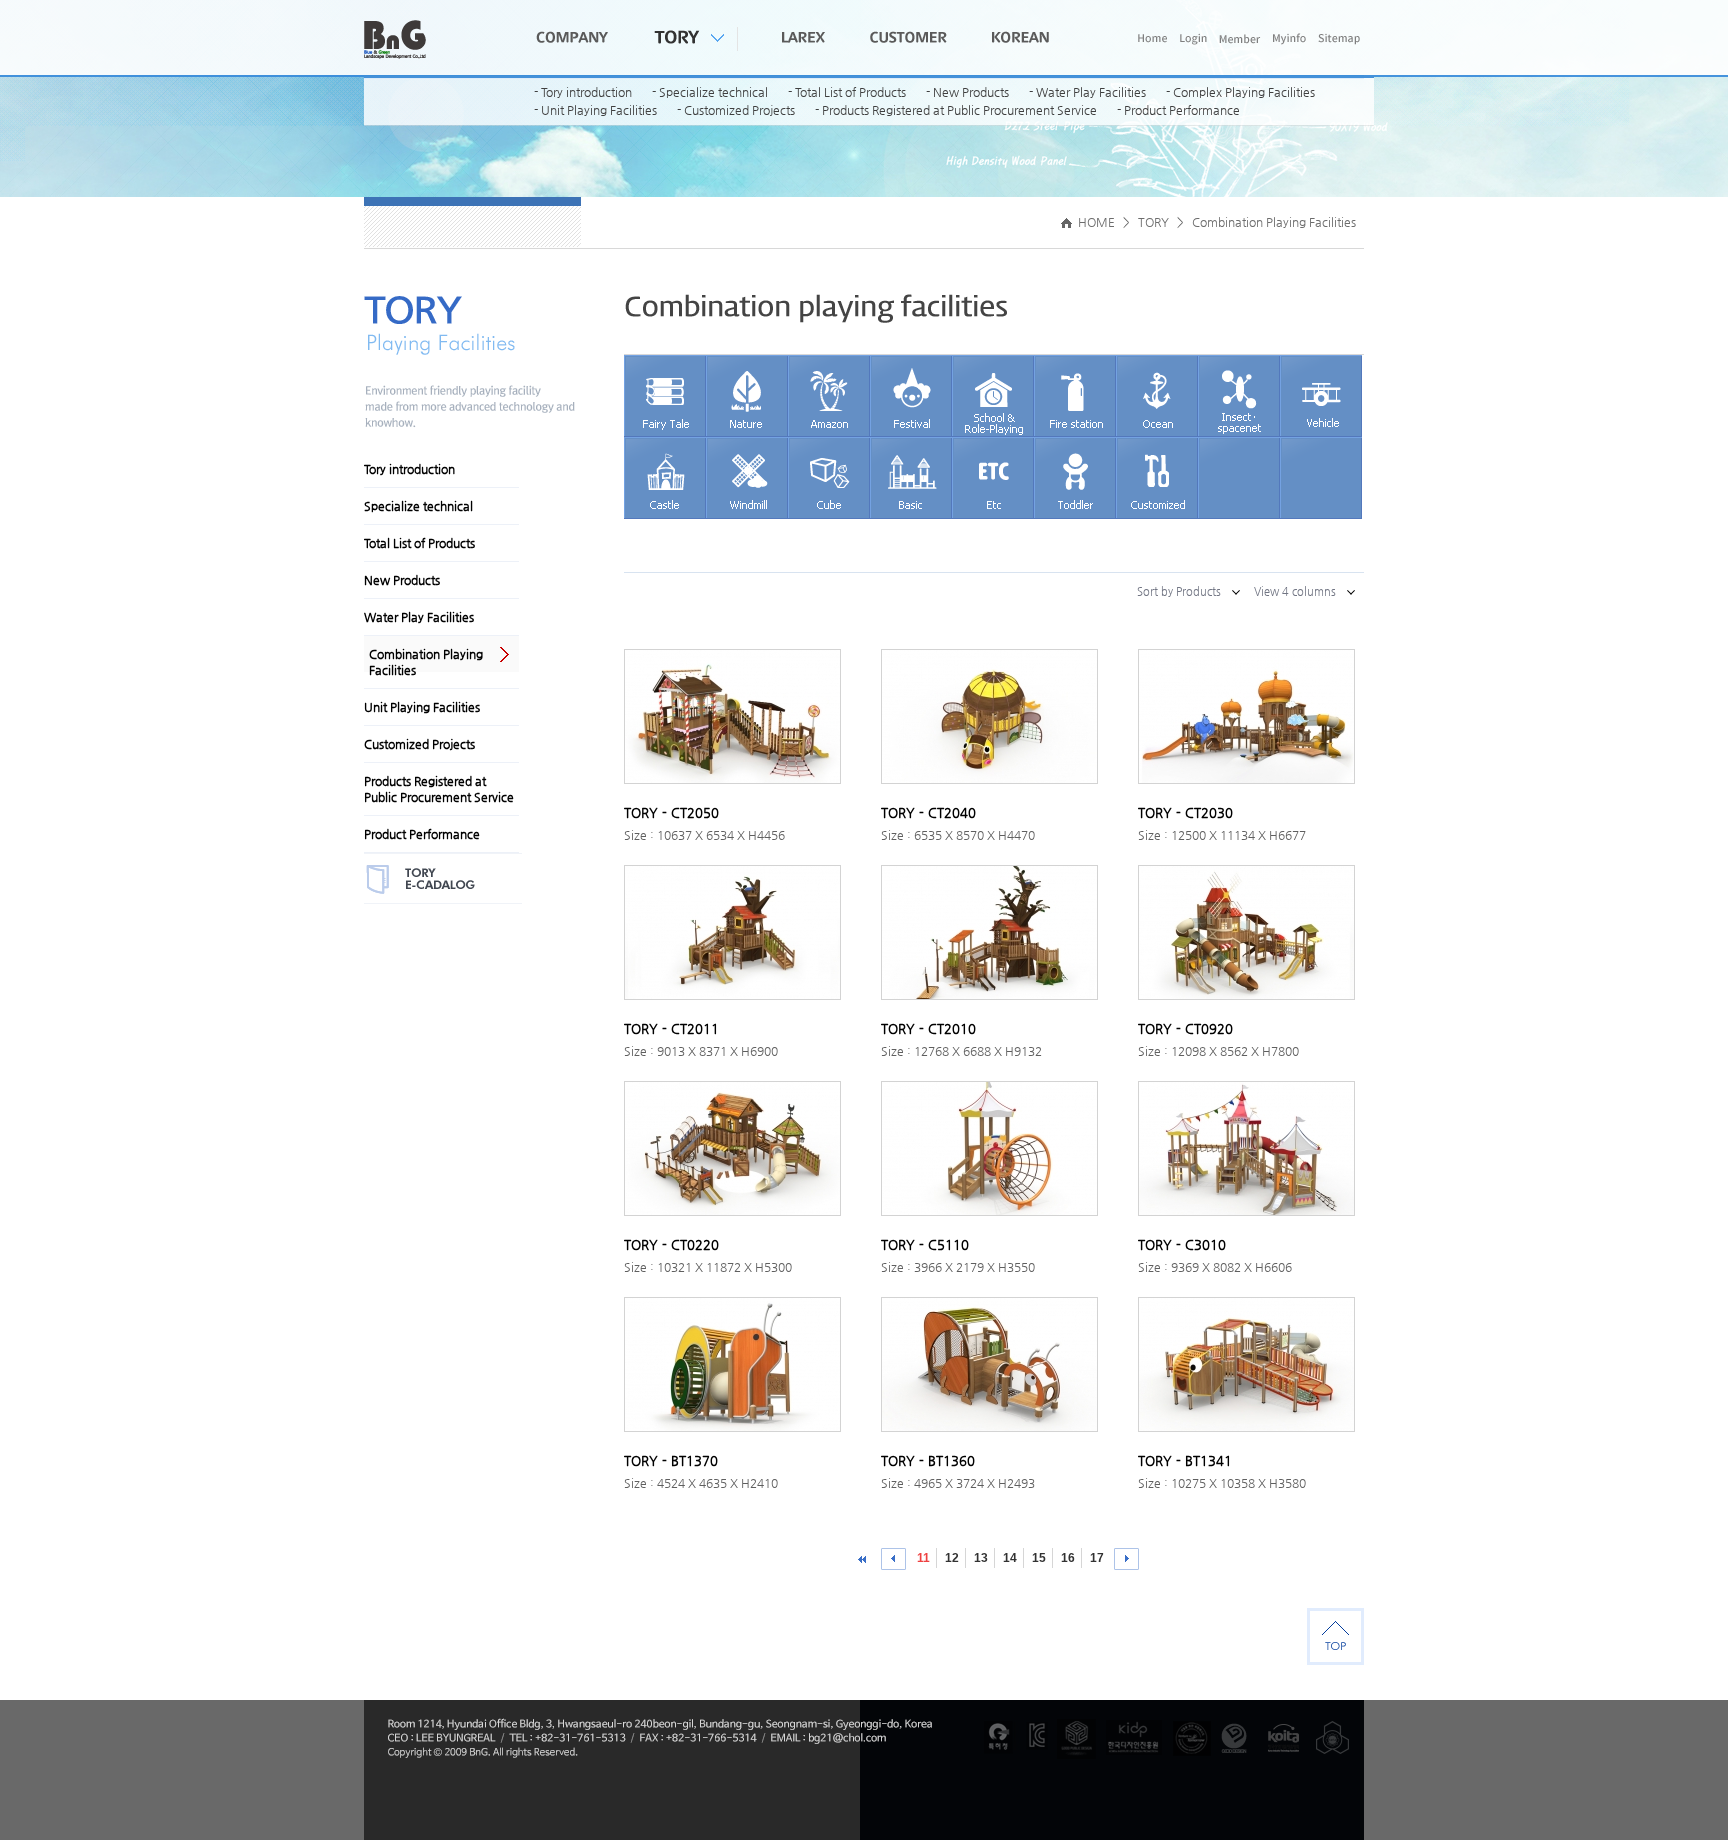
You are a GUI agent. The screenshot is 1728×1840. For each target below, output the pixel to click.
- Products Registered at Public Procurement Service (956, 110)
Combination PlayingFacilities (426, 662)
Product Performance (422, 834)
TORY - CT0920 (1185, 1028)
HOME (1095, 222)
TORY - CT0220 (671, 1244)
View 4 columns (1295, 591)
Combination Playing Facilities (1274, 222)
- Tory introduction (583, 92)
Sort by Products (1179, 591)
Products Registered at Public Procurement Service (439, 789)
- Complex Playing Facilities (1240, 92)
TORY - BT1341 (1185, 1460)
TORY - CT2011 (671, 1028)
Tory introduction (409, 469)
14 (1010, 1558)
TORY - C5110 (925, 1244)
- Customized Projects (736, 110)
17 (1097, 1558)
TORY (1153, 222)
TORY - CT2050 (671, 812)
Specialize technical (418, 506)
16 (1068, 1558)
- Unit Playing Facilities (595, 110)
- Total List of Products (847, 92)
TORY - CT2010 (928, 1028)
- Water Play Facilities (1087, 92)
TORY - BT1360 (928, 1460)
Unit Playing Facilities (422, 707)
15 (1039, 1558)
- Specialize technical (710, 92)
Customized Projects (419, 744)
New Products (402, 580)
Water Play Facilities (419, 617)
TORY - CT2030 (1185, 812)
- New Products (967, 92)
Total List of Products (419, 543)
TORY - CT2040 (928, 812)
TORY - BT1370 (671, 1460)
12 (952, 1558)
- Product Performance (1178, 110)
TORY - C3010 (1182, 1244)
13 (981, 1558)
